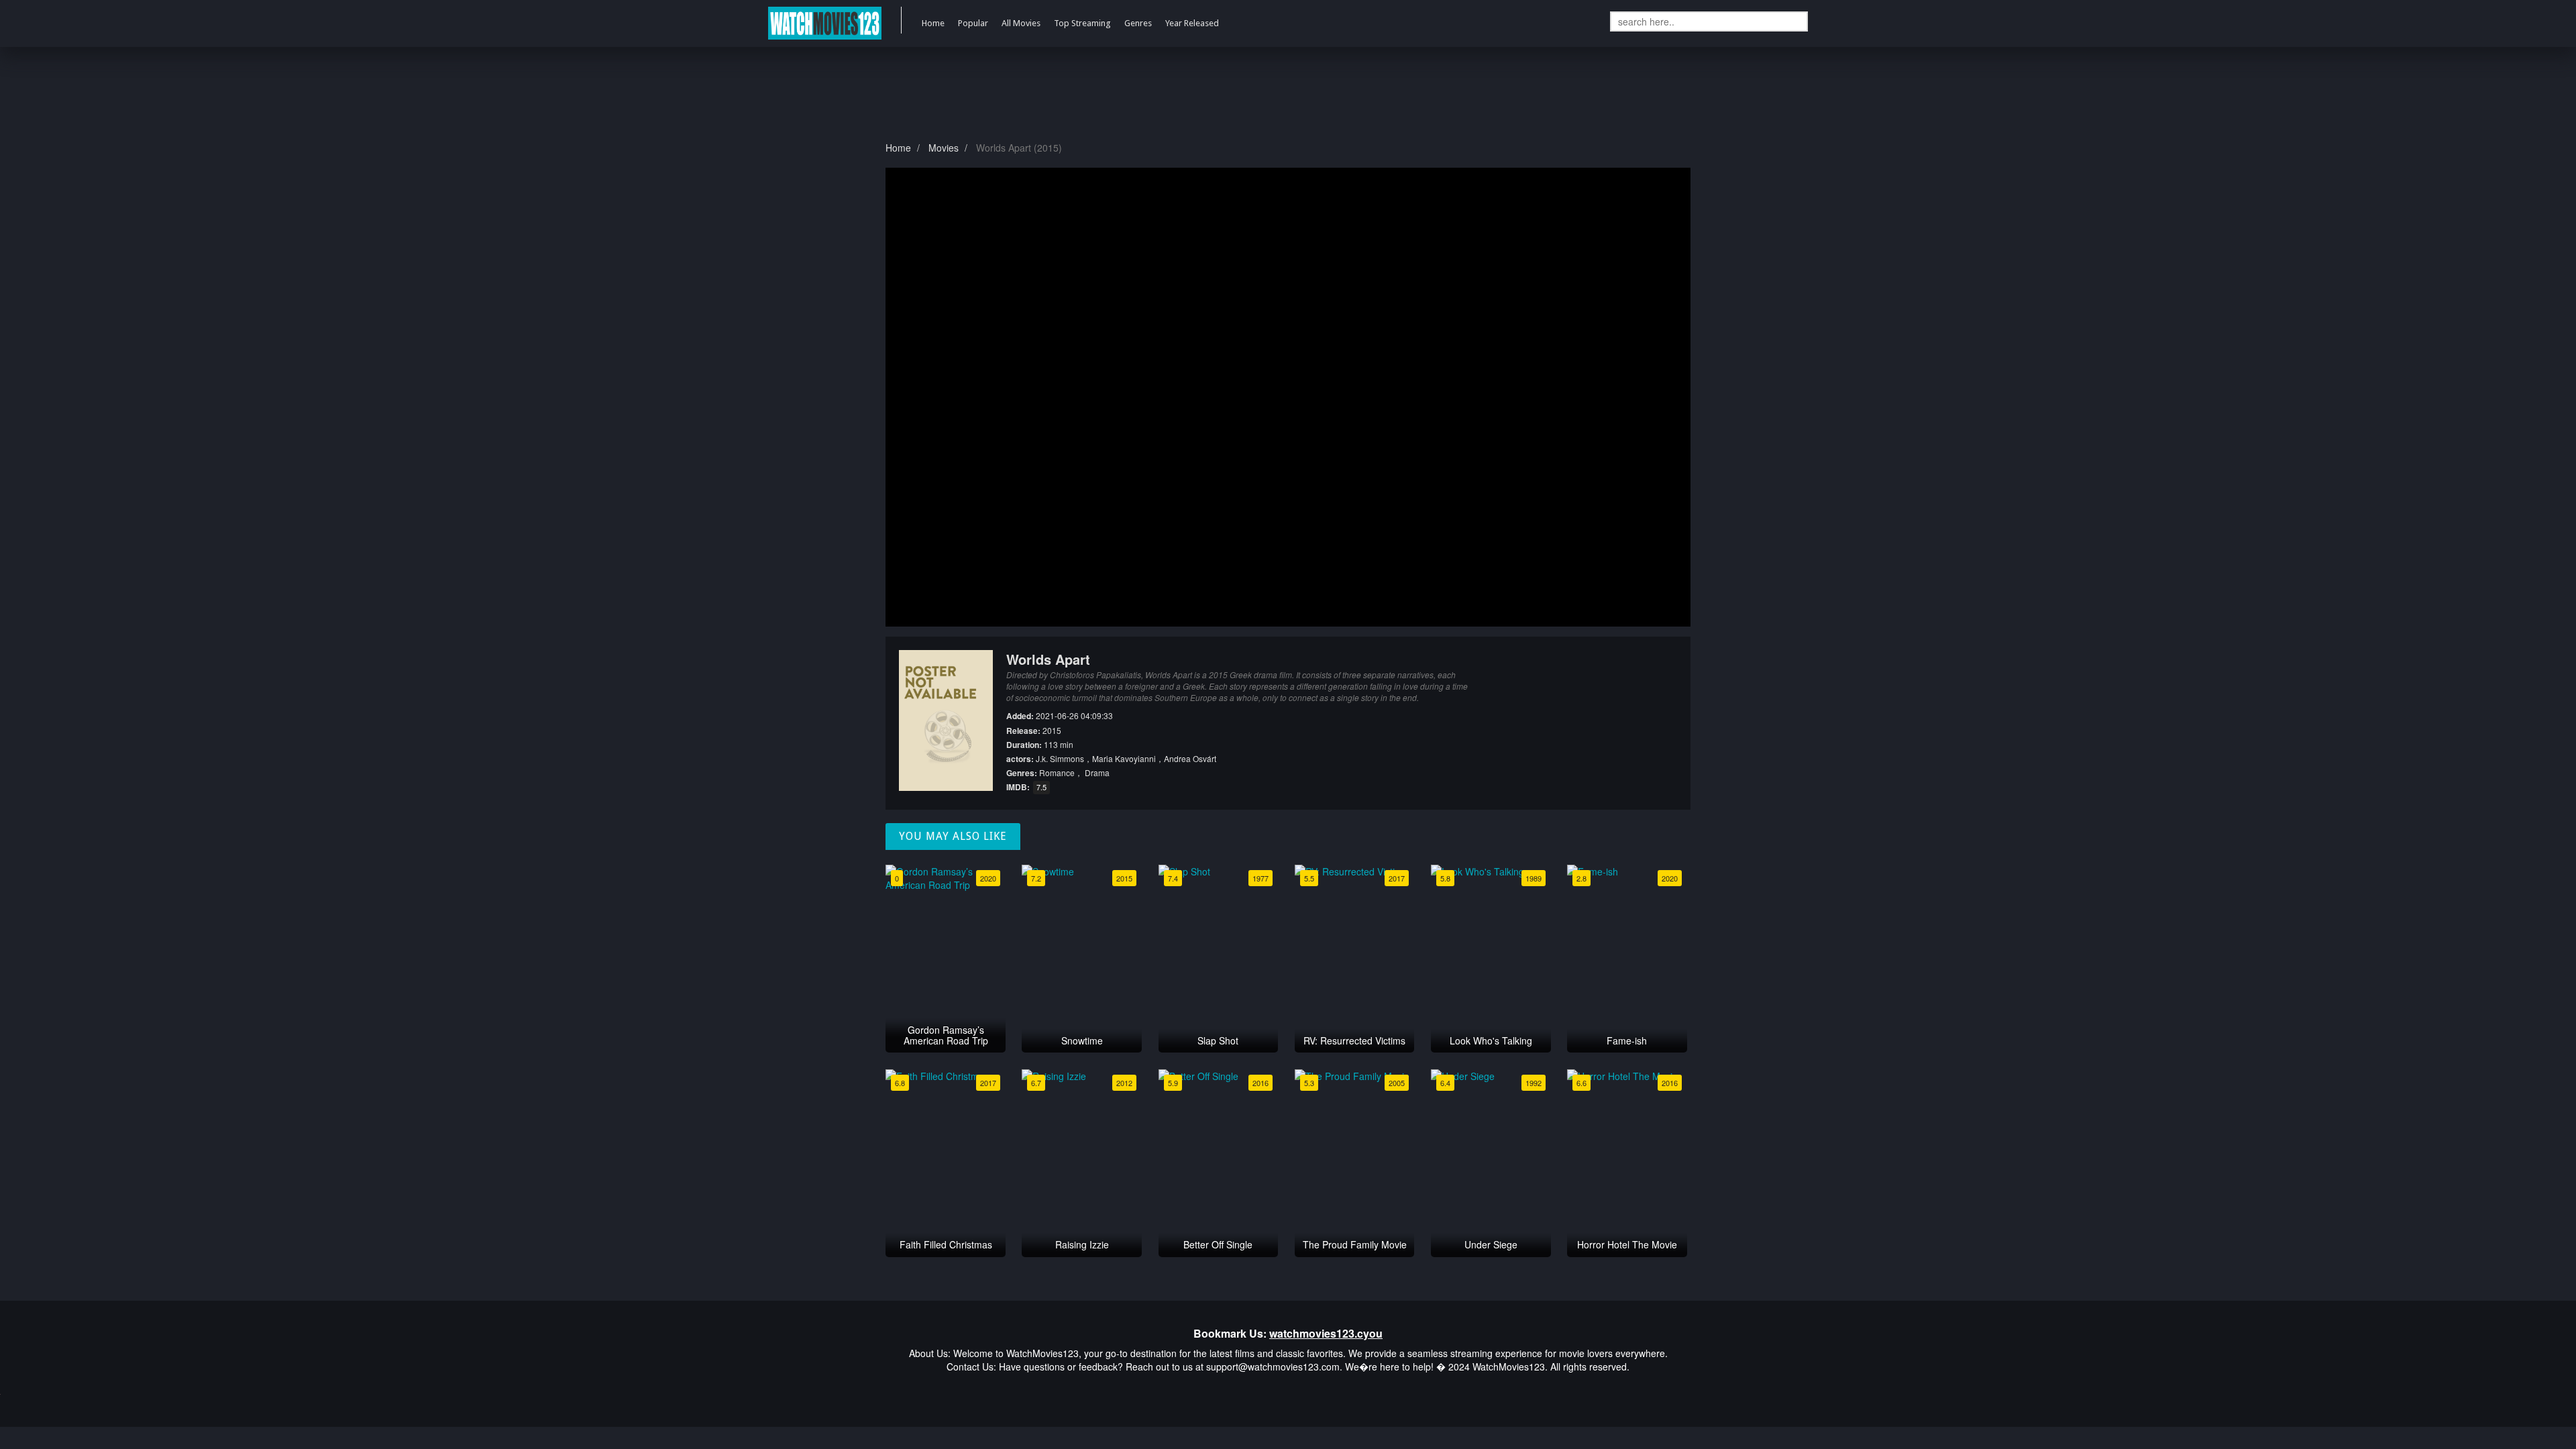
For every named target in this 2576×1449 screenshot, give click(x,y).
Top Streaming (1082, 23)
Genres (1138, 23)
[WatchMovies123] (825, 23)
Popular (973, 23)
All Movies (1021, 23)
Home (933, 23)
